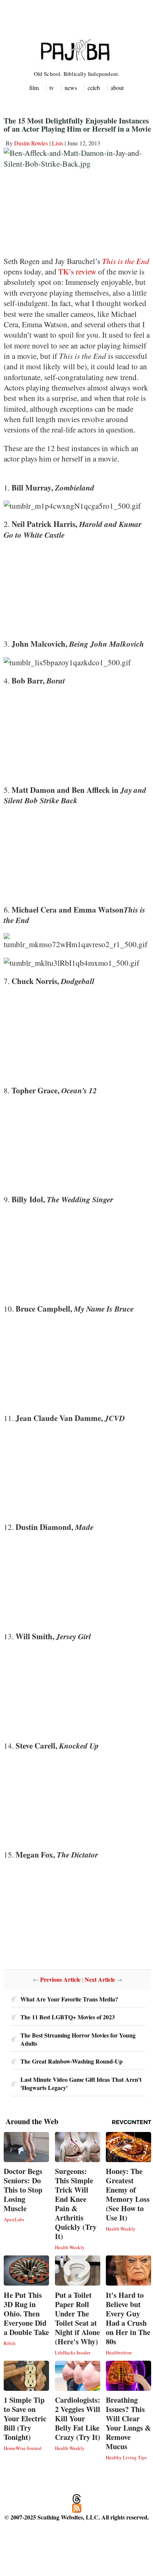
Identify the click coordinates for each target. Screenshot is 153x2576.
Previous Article (60, 1979)
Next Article (100, 1979)
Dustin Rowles (31, 143)
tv (52, 88)
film (34, 88)
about (117, 88)
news (71, 88)
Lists (58, 143)
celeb (94, 88)
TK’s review (78, 271)
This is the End (126, 261)
